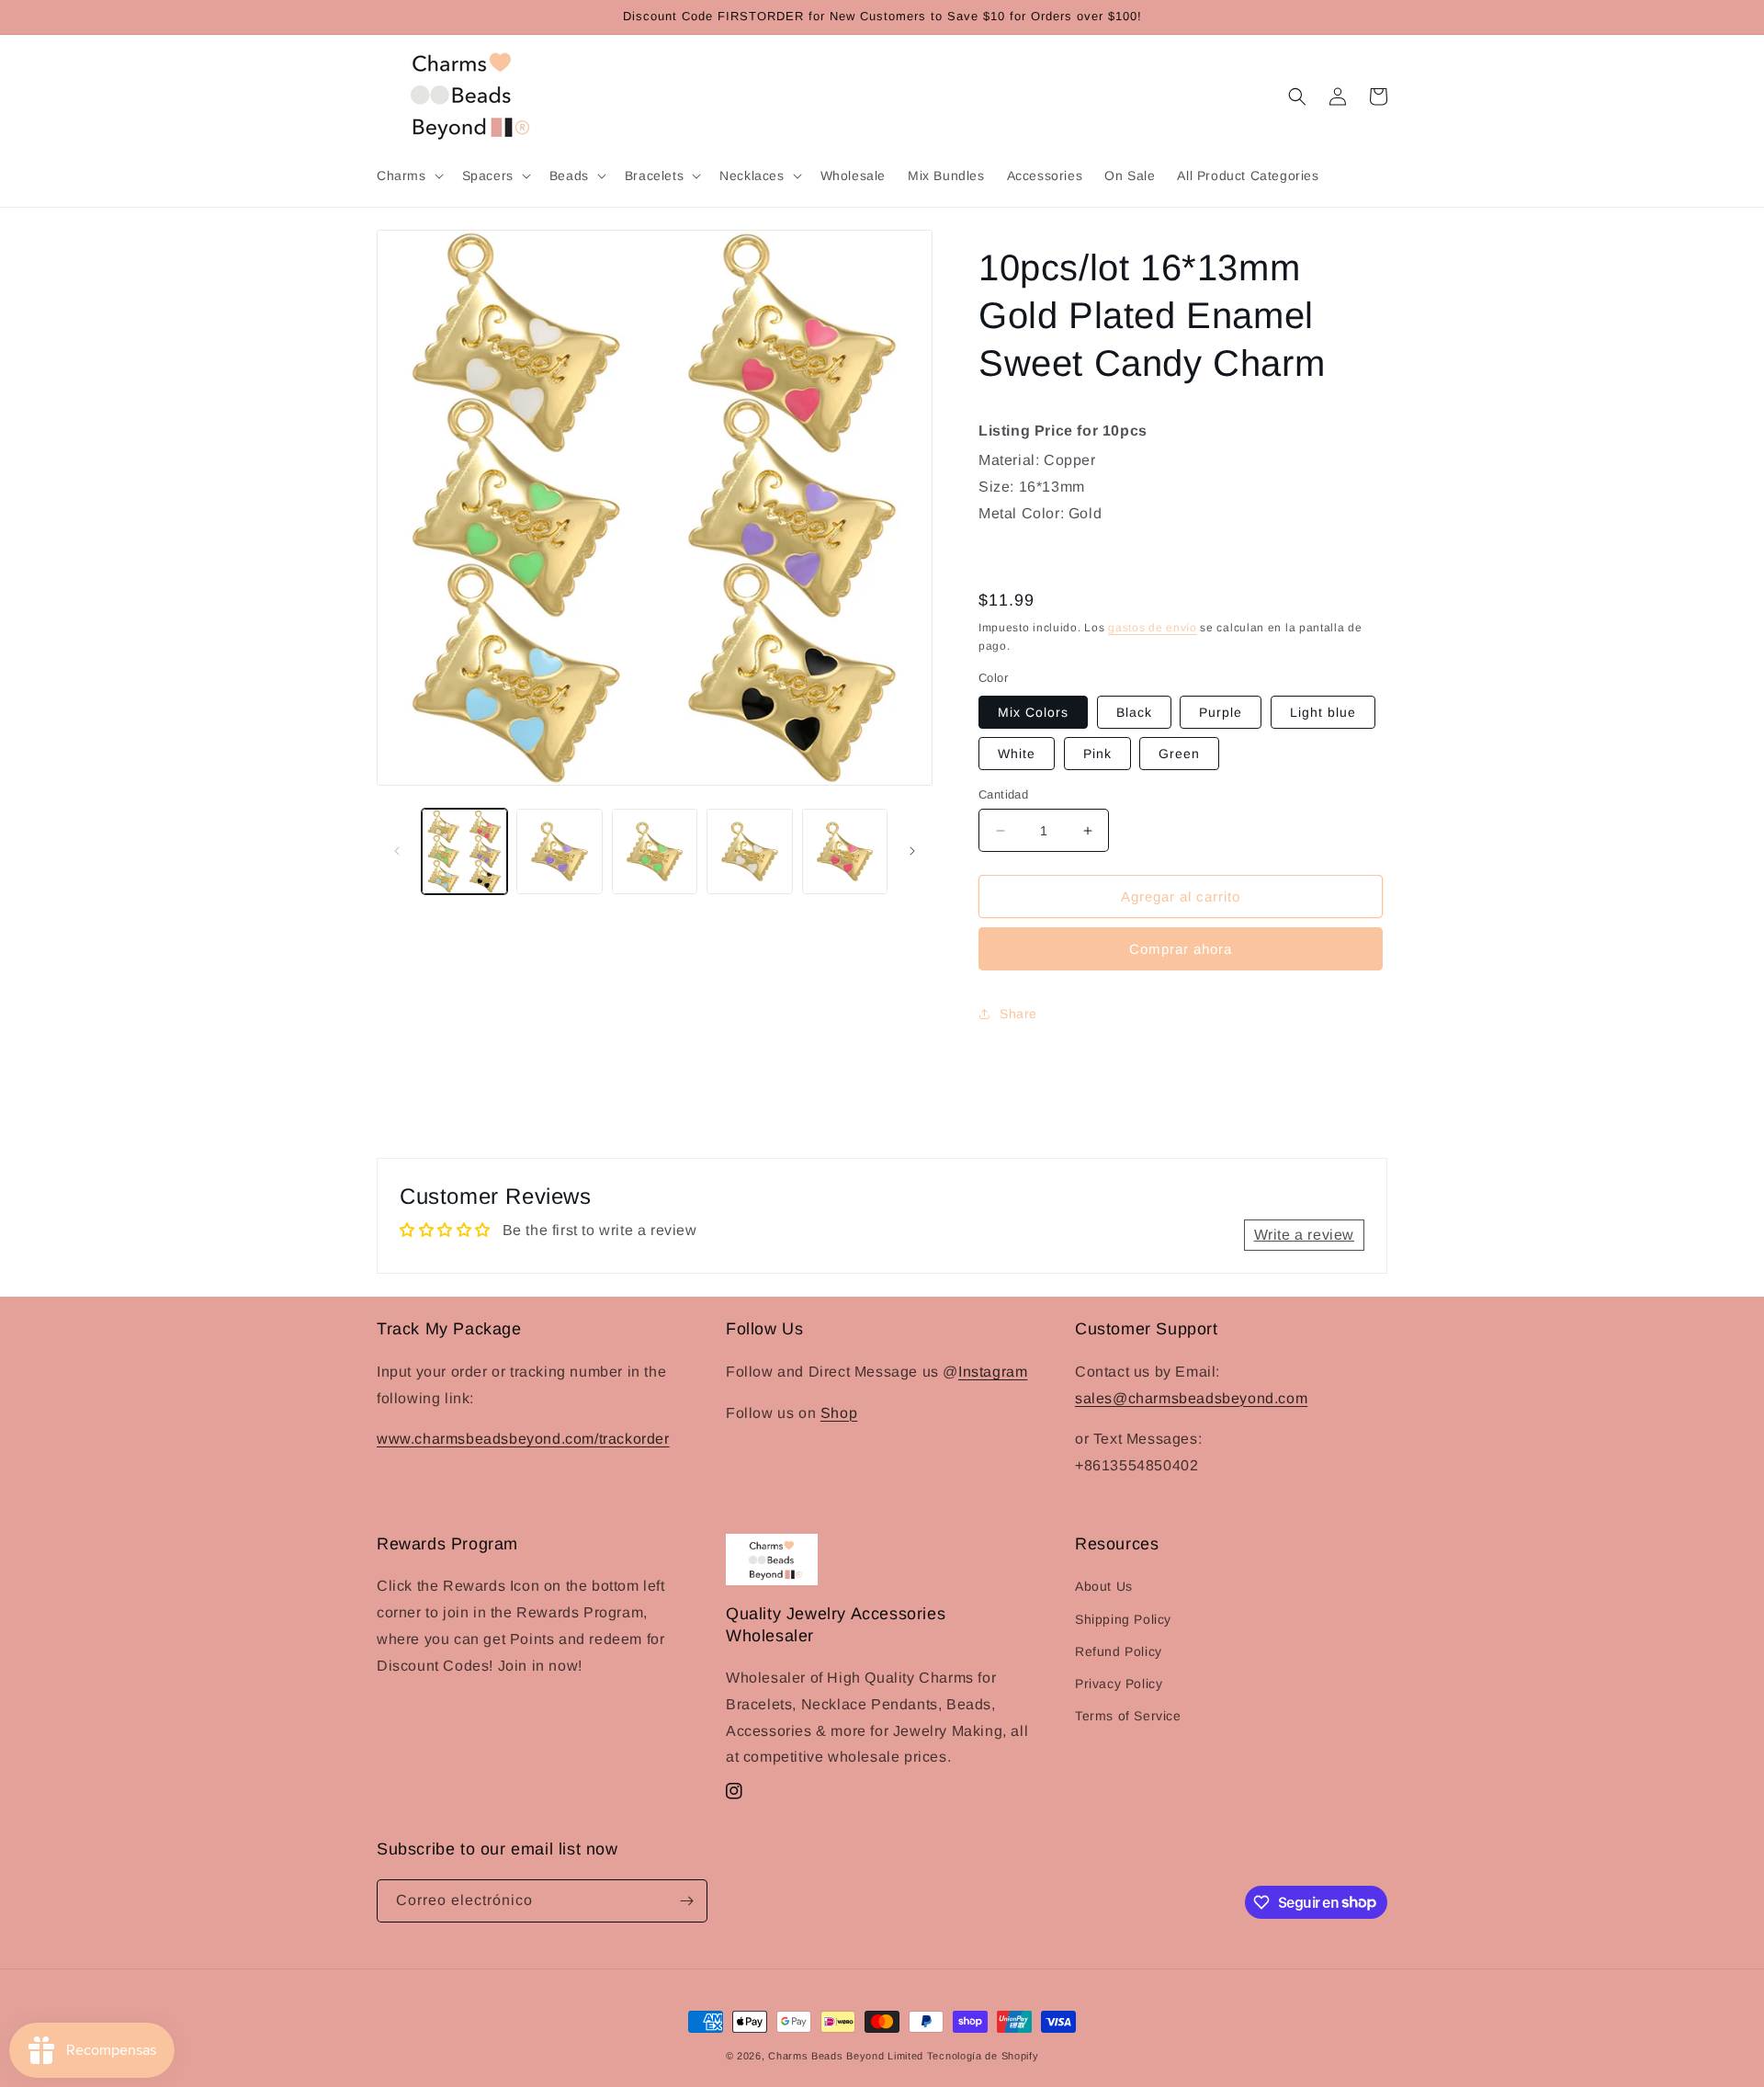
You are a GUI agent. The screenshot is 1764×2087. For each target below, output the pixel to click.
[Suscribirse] (686, 1901)
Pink (1097, 754)
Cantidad (1003, 794)
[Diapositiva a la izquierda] (397, 851)
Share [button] (1018, 1014)
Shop (839, 1412)
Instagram (993, 1371)
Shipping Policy (1123, 1619)
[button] (408, 176)
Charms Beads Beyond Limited (846, 2056)
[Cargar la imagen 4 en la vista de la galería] (749, 851)
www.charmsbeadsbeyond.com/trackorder (523, 1438)
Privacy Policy (1119, 1684)
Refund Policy (1119, 1651)
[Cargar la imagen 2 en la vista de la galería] (559, 851)
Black (1134, 712)
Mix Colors (1033, 712)
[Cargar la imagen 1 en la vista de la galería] (464, 851)
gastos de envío (1153, 628)
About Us (1104, 1586)
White (1017, 754)
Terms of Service (1128, 1716)
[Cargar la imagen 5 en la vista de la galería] (845, 851)
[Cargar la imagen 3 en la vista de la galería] (655, 851)
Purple (1221, 712)
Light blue (1323, 712)
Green (1179, 754)
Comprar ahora (1181, 949)
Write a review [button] (1304, 1235)
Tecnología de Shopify (983, 2056)
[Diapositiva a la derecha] (912, 851)
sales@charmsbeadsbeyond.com (1191, 1397)
